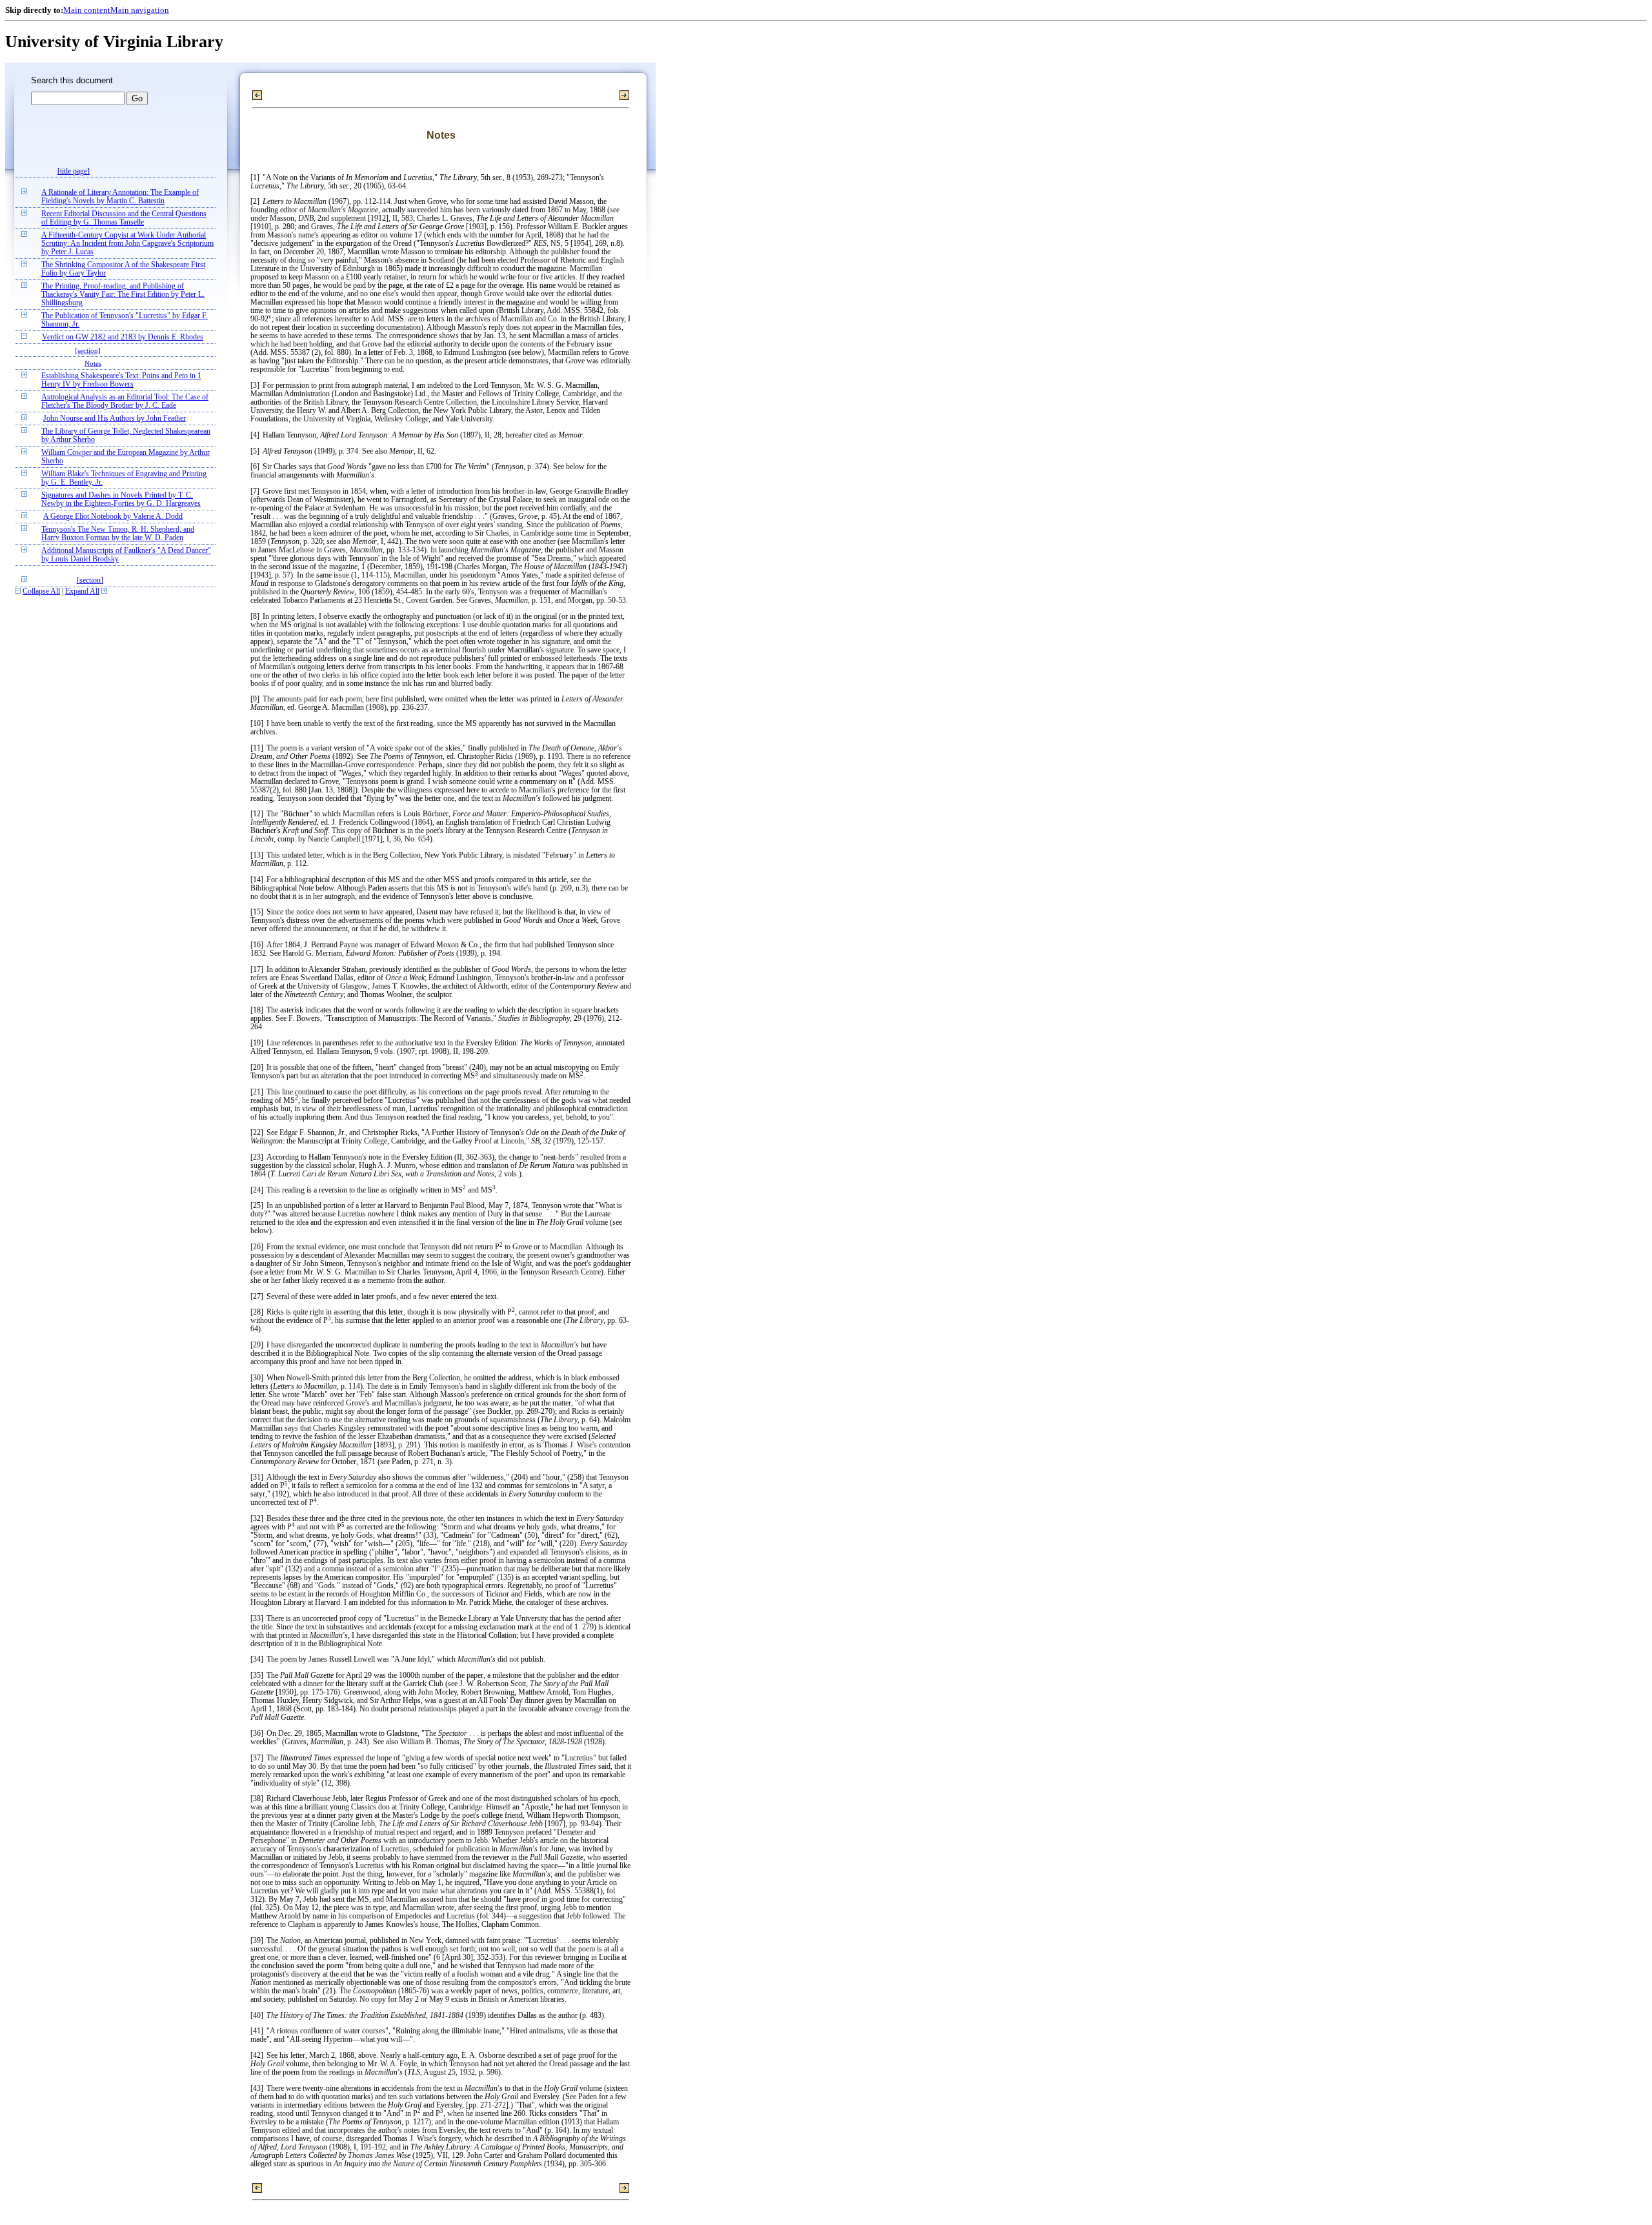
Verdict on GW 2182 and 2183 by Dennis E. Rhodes (123, 337)
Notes (93, 363)
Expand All (82, 591)
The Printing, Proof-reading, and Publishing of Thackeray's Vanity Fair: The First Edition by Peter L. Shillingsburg (123, 295)
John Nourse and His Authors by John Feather (115, 418)
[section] (88, 350)
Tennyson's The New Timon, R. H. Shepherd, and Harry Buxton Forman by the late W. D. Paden (118, 534)
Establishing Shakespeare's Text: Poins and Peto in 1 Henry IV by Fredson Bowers (121, 380)
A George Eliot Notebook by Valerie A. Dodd (113, 517)
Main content (87, 10)
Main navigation (140, 10)
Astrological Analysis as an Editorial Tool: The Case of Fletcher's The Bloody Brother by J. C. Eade (125, 401)
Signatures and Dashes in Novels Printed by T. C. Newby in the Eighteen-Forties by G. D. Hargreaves (121, 499)
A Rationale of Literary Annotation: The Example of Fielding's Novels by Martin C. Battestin (120, 197)
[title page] (74, 171)
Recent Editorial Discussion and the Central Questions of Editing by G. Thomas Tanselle (124, 218)
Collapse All (41, 591)
